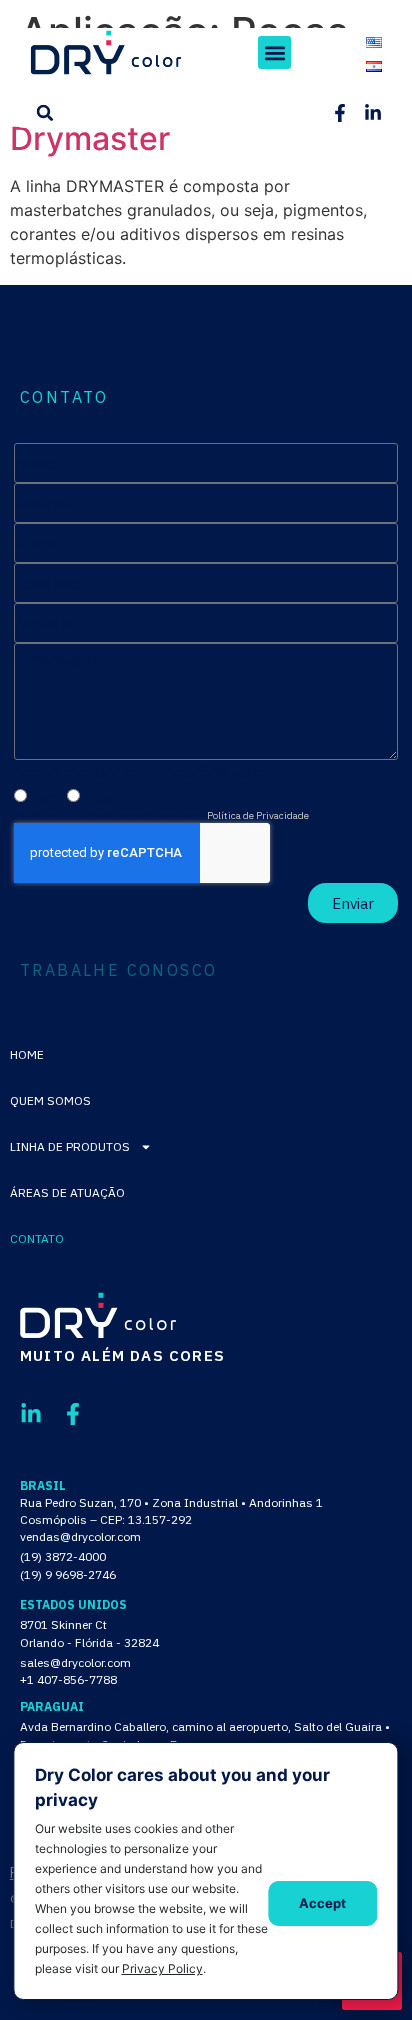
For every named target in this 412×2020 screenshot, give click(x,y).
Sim (44, 798)
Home (27, 1054)
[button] (274, 52)
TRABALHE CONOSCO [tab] (118, 970)
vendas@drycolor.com (80, 1536)
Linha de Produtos (70, 1146)
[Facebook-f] (340, 113)
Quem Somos (50, 1100)
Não (99, 798)
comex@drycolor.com (78, 1764)
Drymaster (90, 138)
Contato (37, 1238)
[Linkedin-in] (373, 113)
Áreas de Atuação (67, 1192)
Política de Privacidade (258, 815)
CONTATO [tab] (64, 397)
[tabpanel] (206, 683)
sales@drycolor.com (75, 1662)
